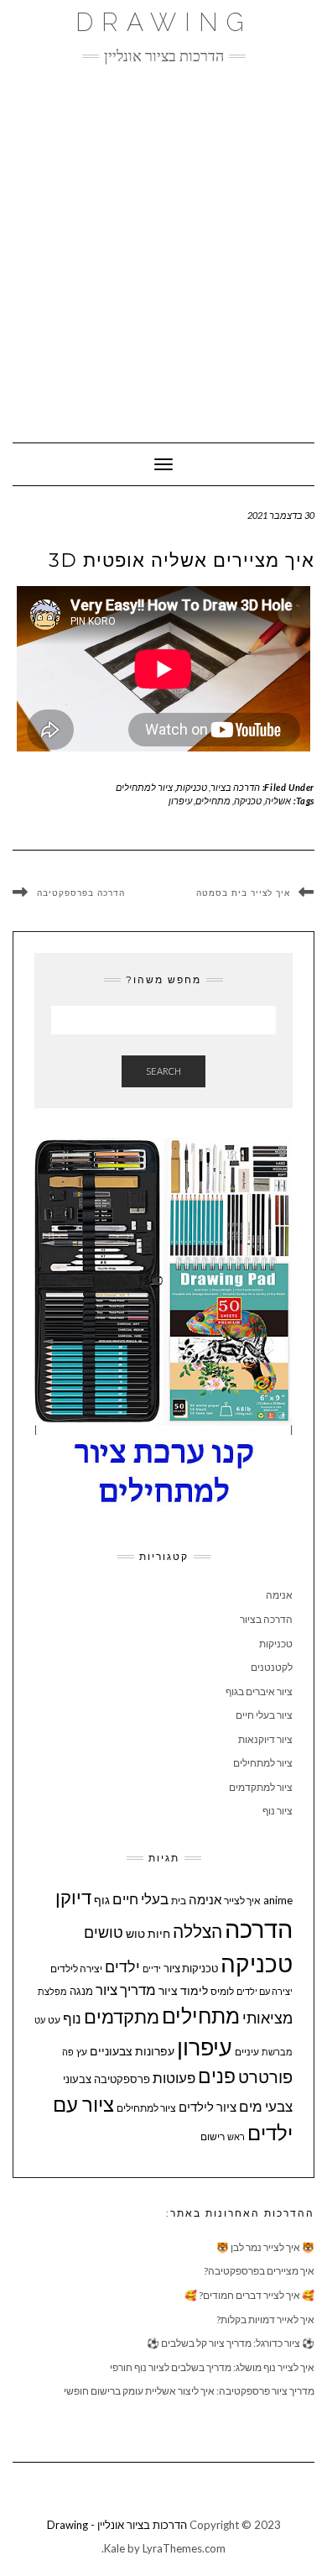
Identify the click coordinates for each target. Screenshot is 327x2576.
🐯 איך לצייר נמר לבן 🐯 (265, 2247)
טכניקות (192, 787)
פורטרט (265, 2077)
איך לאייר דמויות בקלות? (265, 2319)
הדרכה (259, 1928)
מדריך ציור (126, 1990)
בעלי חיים (140, 1899)
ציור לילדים (208, 2107)
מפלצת (52, 1991)
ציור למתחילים (144, 787)
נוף (72, 2018)
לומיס (222, 1991)
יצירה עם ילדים (265, 1991)
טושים (104, 1932)
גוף (102, 1900)
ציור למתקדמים (261, 1787)
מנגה (81, 1991)
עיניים (247, 2052)
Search (163, 1071)
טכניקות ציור (191, 1968)
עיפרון (180, 801)
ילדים (122, 1967)
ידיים (152, 1969)
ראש (236, 2136)
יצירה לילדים (76, 1969)
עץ (82, 2052)
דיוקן (73, 1897)
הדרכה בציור (235, 787)
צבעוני (77, 2079)
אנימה (279, 1595)
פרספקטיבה (122, 2079)
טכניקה (248, 801)
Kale (114, 2548)
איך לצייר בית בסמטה (243, 893)
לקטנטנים (272, 1667)
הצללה (197, 1931)
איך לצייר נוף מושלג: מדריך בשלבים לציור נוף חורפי (212, 2367)
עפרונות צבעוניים (132, 2051)
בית (179, 1901)
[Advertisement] (163, 245)
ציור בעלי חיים (264, 1715)
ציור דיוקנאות (265, 1739)
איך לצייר (242, 1901)
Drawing (164, 22)
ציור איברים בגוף (259, 1691)
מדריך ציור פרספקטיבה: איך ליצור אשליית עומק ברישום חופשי (189, 2391)
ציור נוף (278, 1811)
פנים (217, 2076)
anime (278, 1900)
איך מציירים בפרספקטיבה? (259, 2271)
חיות (159, 1933)
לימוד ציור (183, 1990)
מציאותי (267, 2018)
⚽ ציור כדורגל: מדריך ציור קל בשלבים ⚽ (231, 2343)
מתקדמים (122, 2017)
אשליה (278, 801)
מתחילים (213, 801)
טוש (135, 1933)
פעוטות (174, 2078)
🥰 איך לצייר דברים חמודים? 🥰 (249, 2295)
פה (68, 2052)
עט (54, 2020)
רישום (213, 2136)
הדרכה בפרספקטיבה (81, 894)
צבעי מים (266, 2106)
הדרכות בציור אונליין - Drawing (117, 2525)
